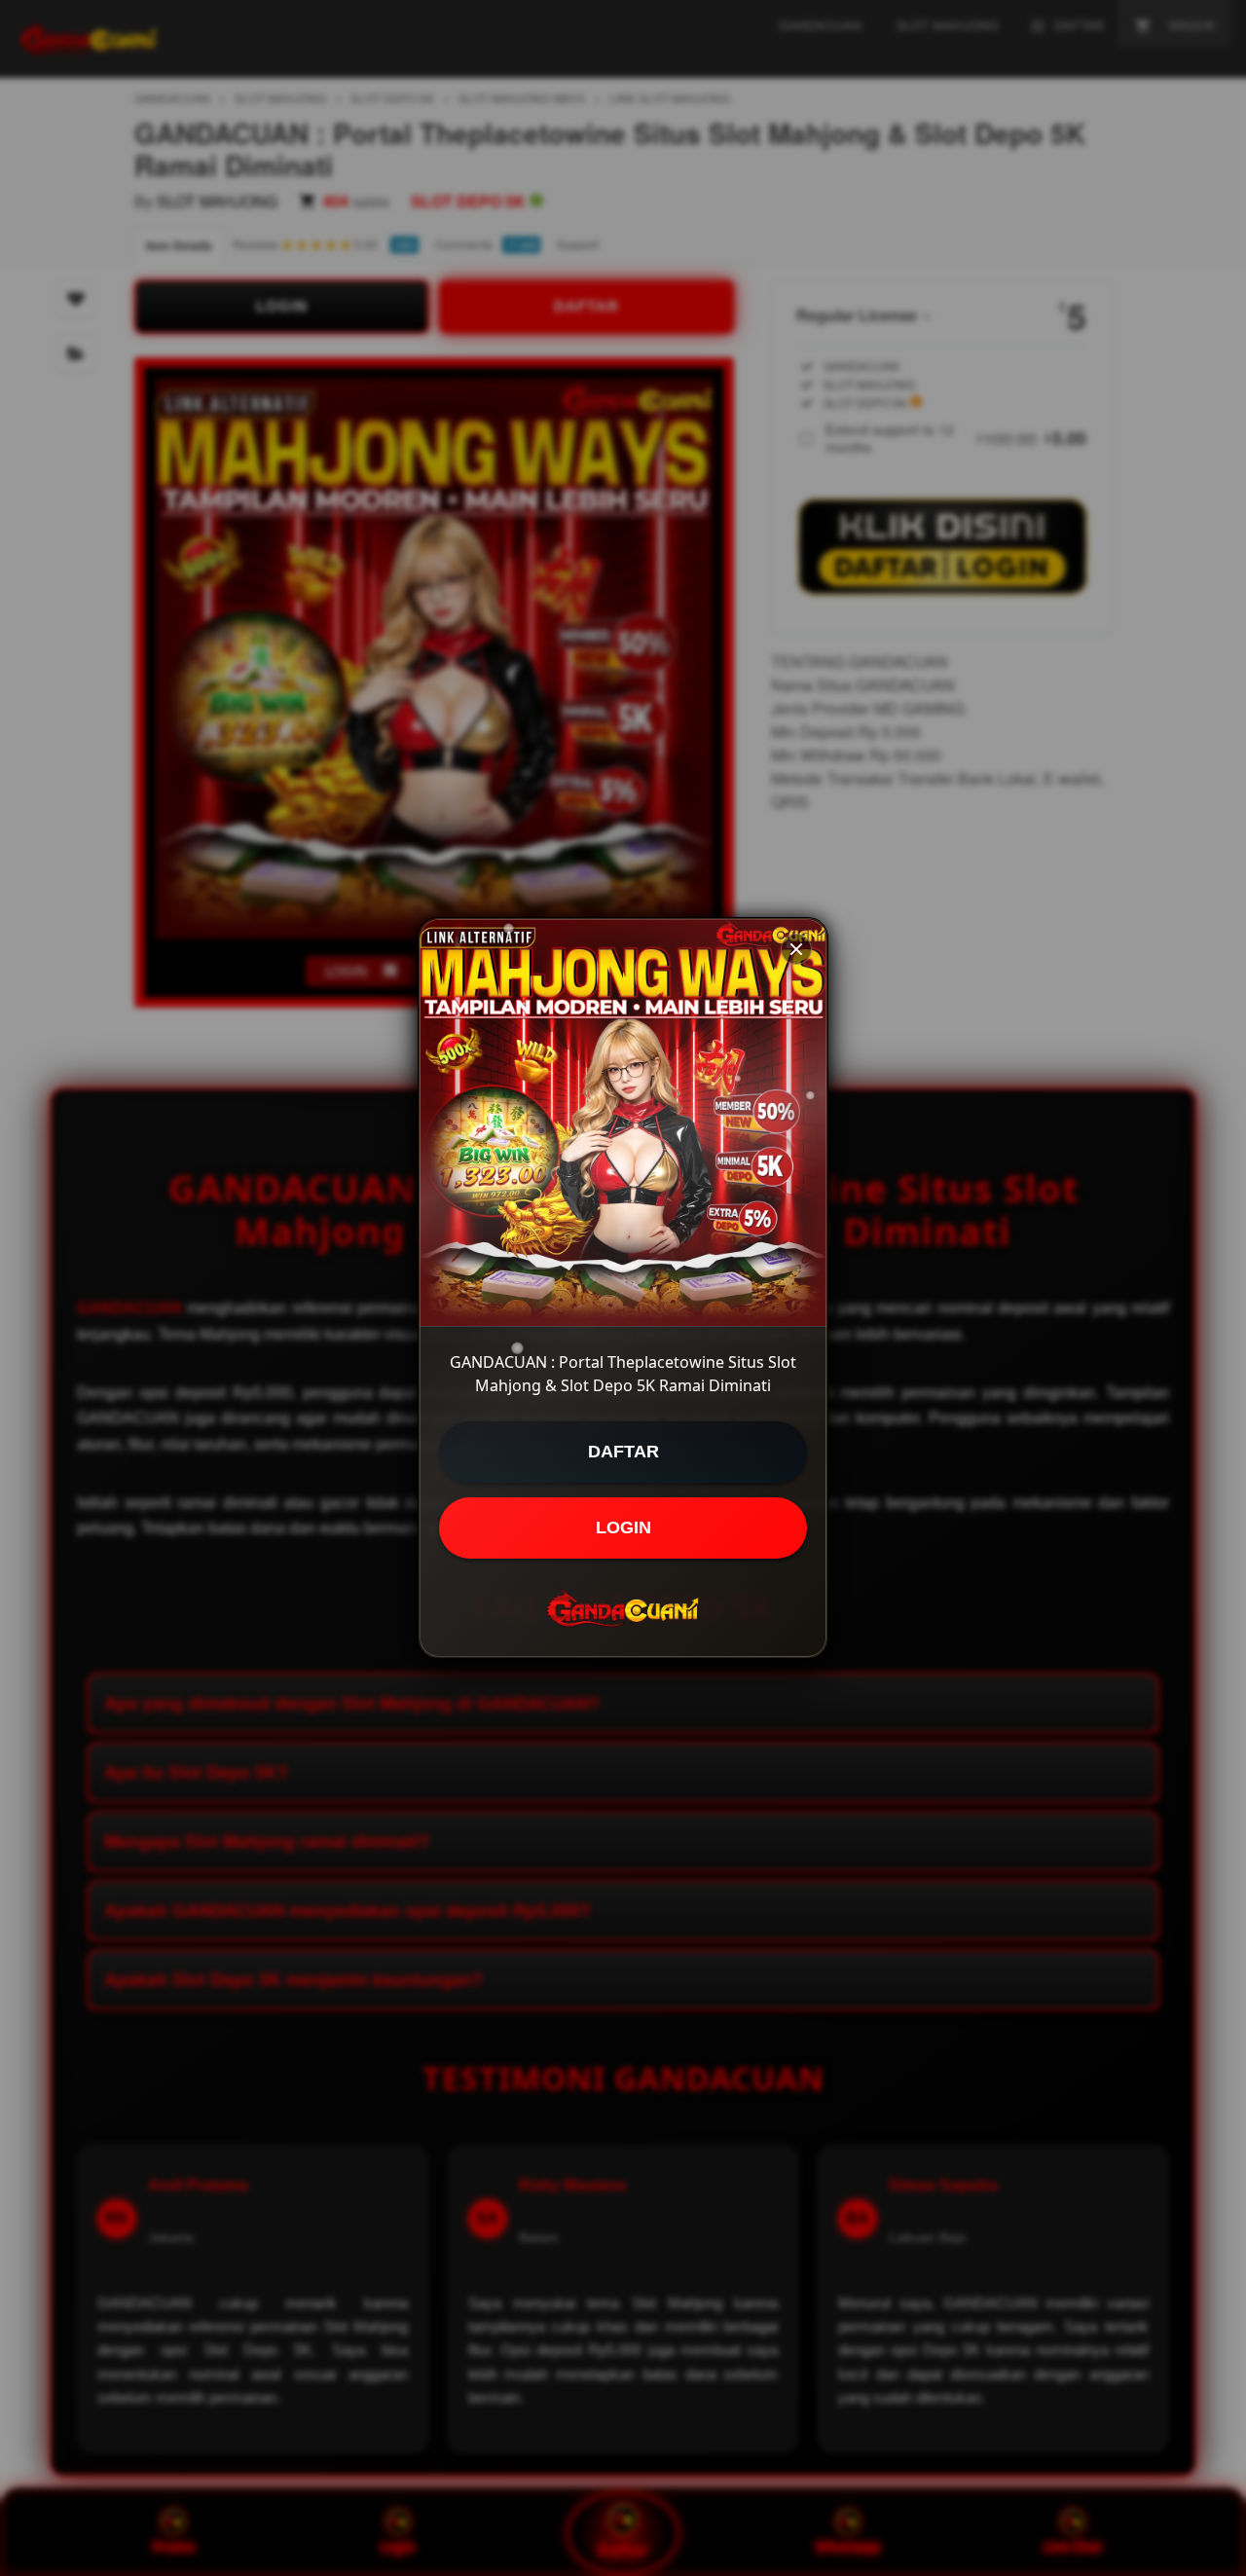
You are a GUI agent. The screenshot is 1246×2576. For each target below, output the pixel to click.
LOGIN (623, 1527)
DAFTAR (623, 1452)
